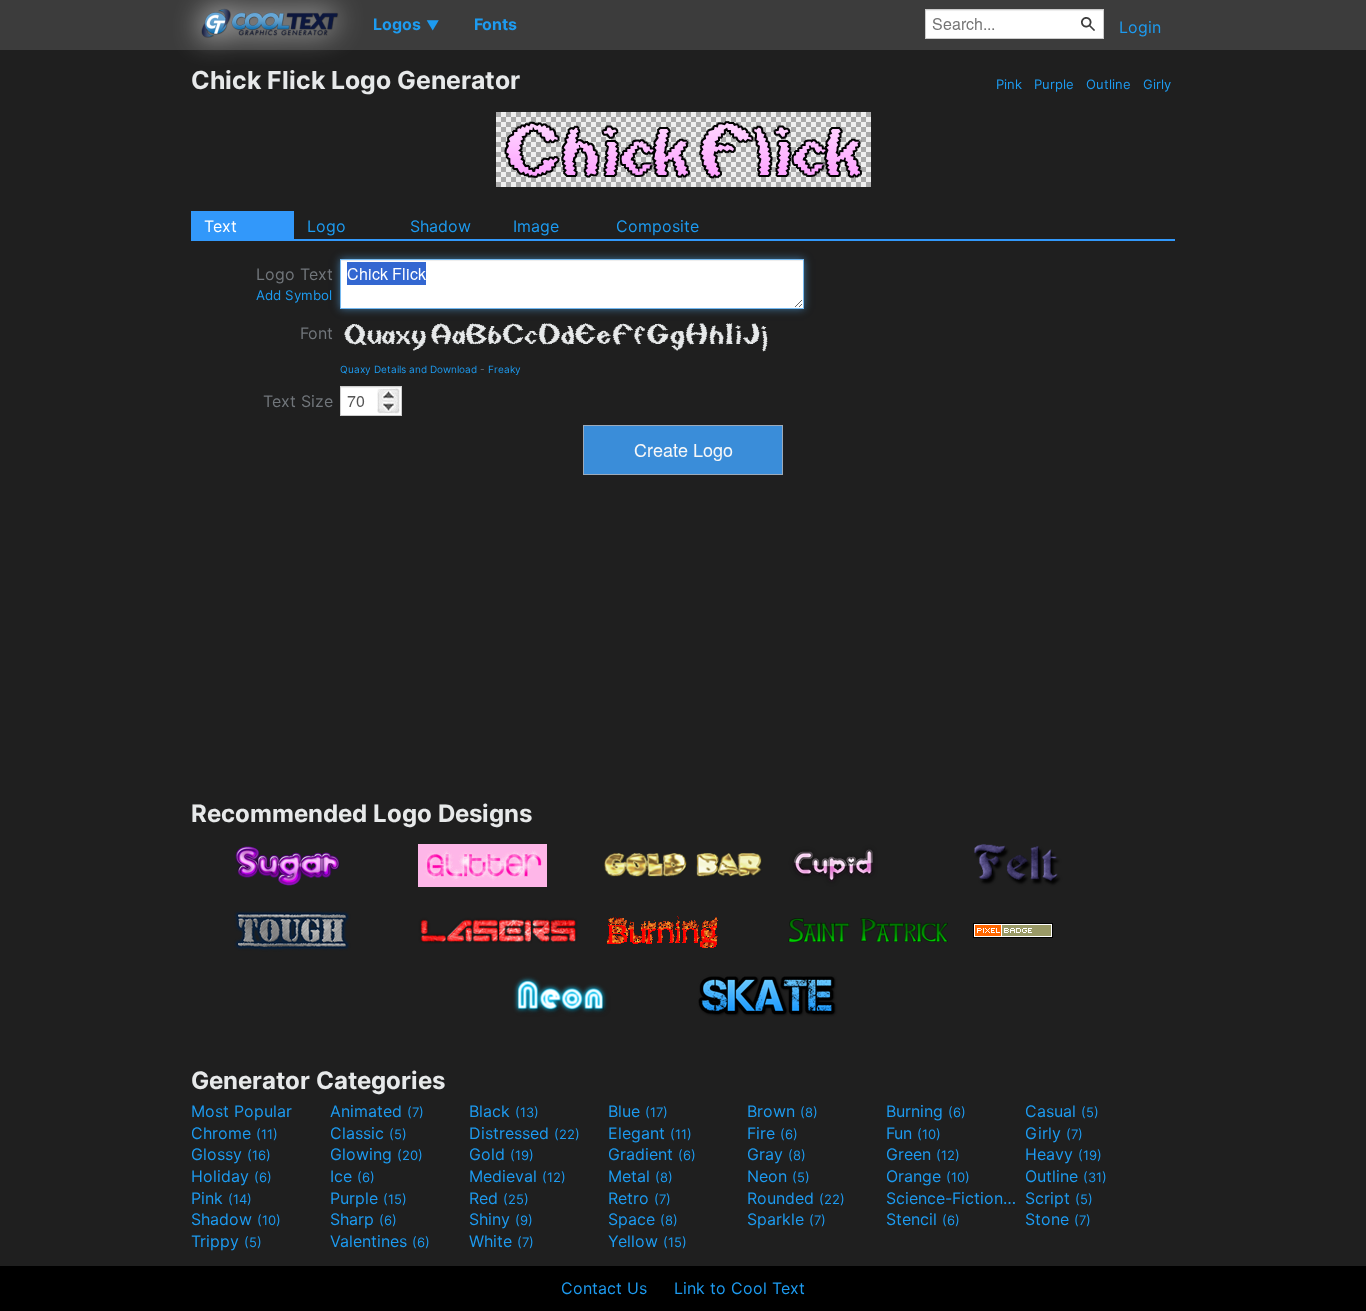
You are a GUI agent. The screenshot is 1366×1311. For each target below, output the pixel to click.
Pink (1009, 84)
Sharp (363, 1219)
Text (220, 226)
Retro (639, 1198)
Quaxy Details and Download (408, 369)
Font (316, 333)
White (501, 1241)
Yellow (647, 1241)
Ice (352, 1176)
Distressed (524, 1133)
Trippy (226, 1241)
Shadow (440, 226)
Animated (377, 1111)
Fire (772, 1133)
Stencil (923, 1219)
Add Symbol (294, 295)
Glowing (376, 1154)
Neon (778, 1176)
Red (499, 1198)
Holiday (231, 1176)
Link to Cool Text (739, 1288)
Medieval (517, 1176)
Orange (928, 1176)
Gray (776, 1154)
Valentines (380, 1241)
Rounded (796, 1198)
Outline (1108, 84)
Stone (1058, 1219)
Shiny (501, 1219)
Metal (640, 1176)
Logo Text (294, 283)
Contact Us (604, 1288)
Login (1140, 27)
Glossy (231, 1154)
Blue (638, 1111)
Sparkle (786, 1219)
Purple (1054, 84)
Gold (501, 1154)
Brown (782, 1111)
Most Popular (241, 1111)
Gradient (652, 1154)
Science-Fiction (953, 1198)
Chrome (234, 1133)
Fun (913, 1133)
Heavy (1063, 1154)
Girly (1157, 84)
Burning (926, 1111)
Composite (657, 226)
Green (923, 1154)
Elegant (650, 1133)
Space (643, 1219)
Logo (326, 226)
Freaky (504, 369)
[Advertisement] (95, 365)
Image (536, 226)
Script (1059, 1198)
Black (504, 1111)
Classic (368, 1133)
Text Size (298, 401)
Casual (1062, 1111)
